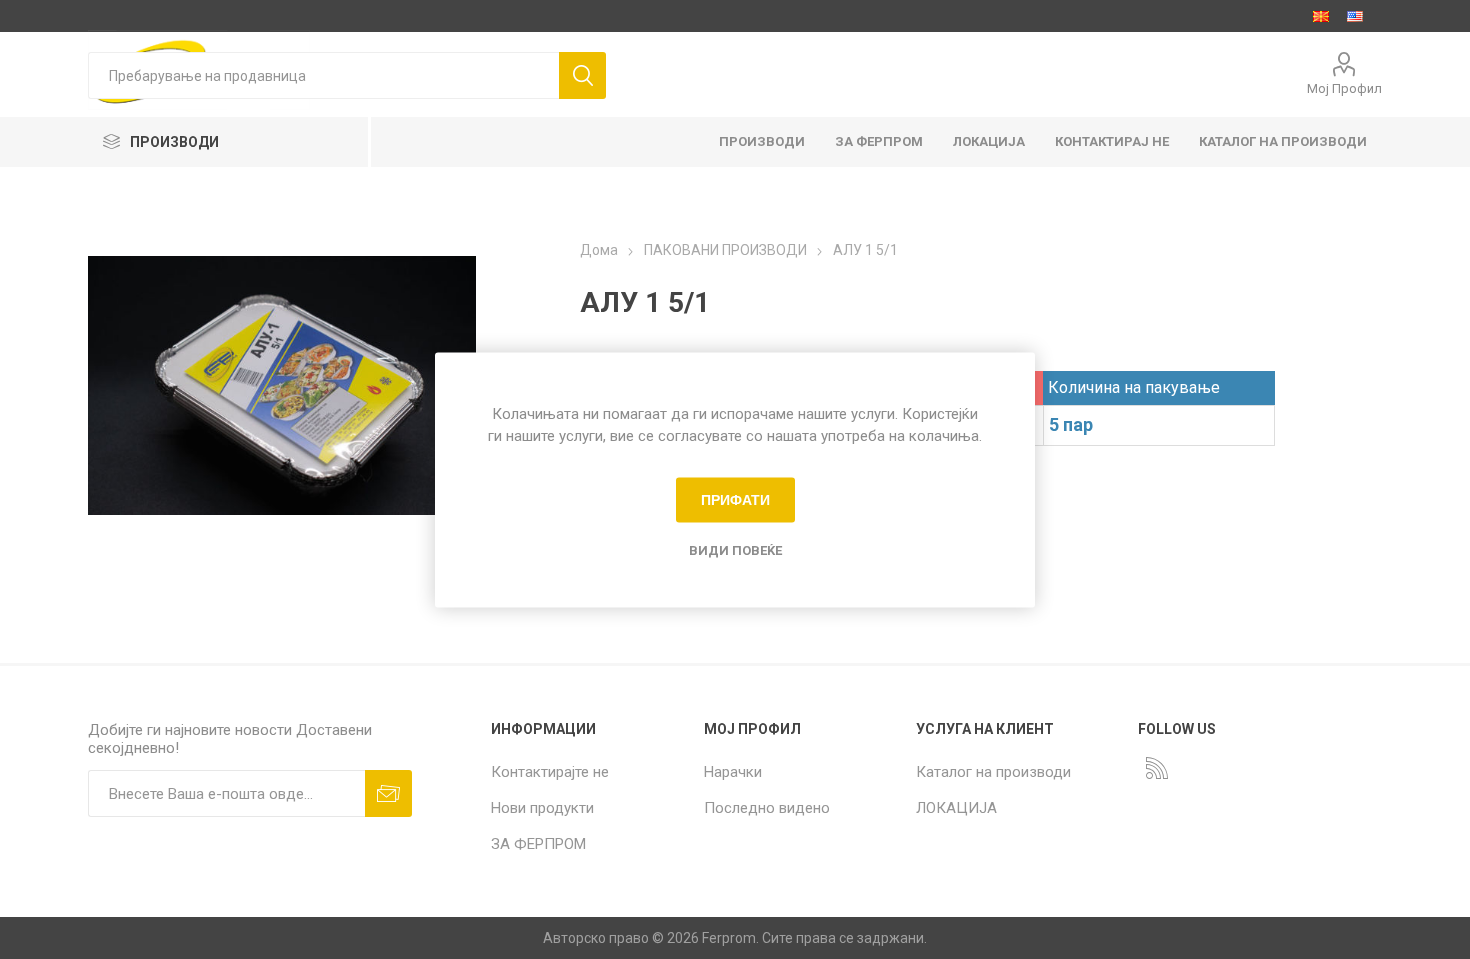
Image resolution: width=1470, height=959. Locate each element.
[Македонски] (1321, 16)
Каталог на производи (993, 772)
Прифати (735, 500)
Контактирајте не (550, 772)
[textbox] (323, 75)
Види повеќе (735, 549)
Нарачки (733, 772)
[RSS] (1157, 768)
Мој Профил (1344, 88)
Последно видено (767, 808)
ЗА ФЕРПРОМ (538, 844)
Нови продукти (542, 808)
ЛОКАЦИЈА (956, 808)
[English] (1355, 16)
